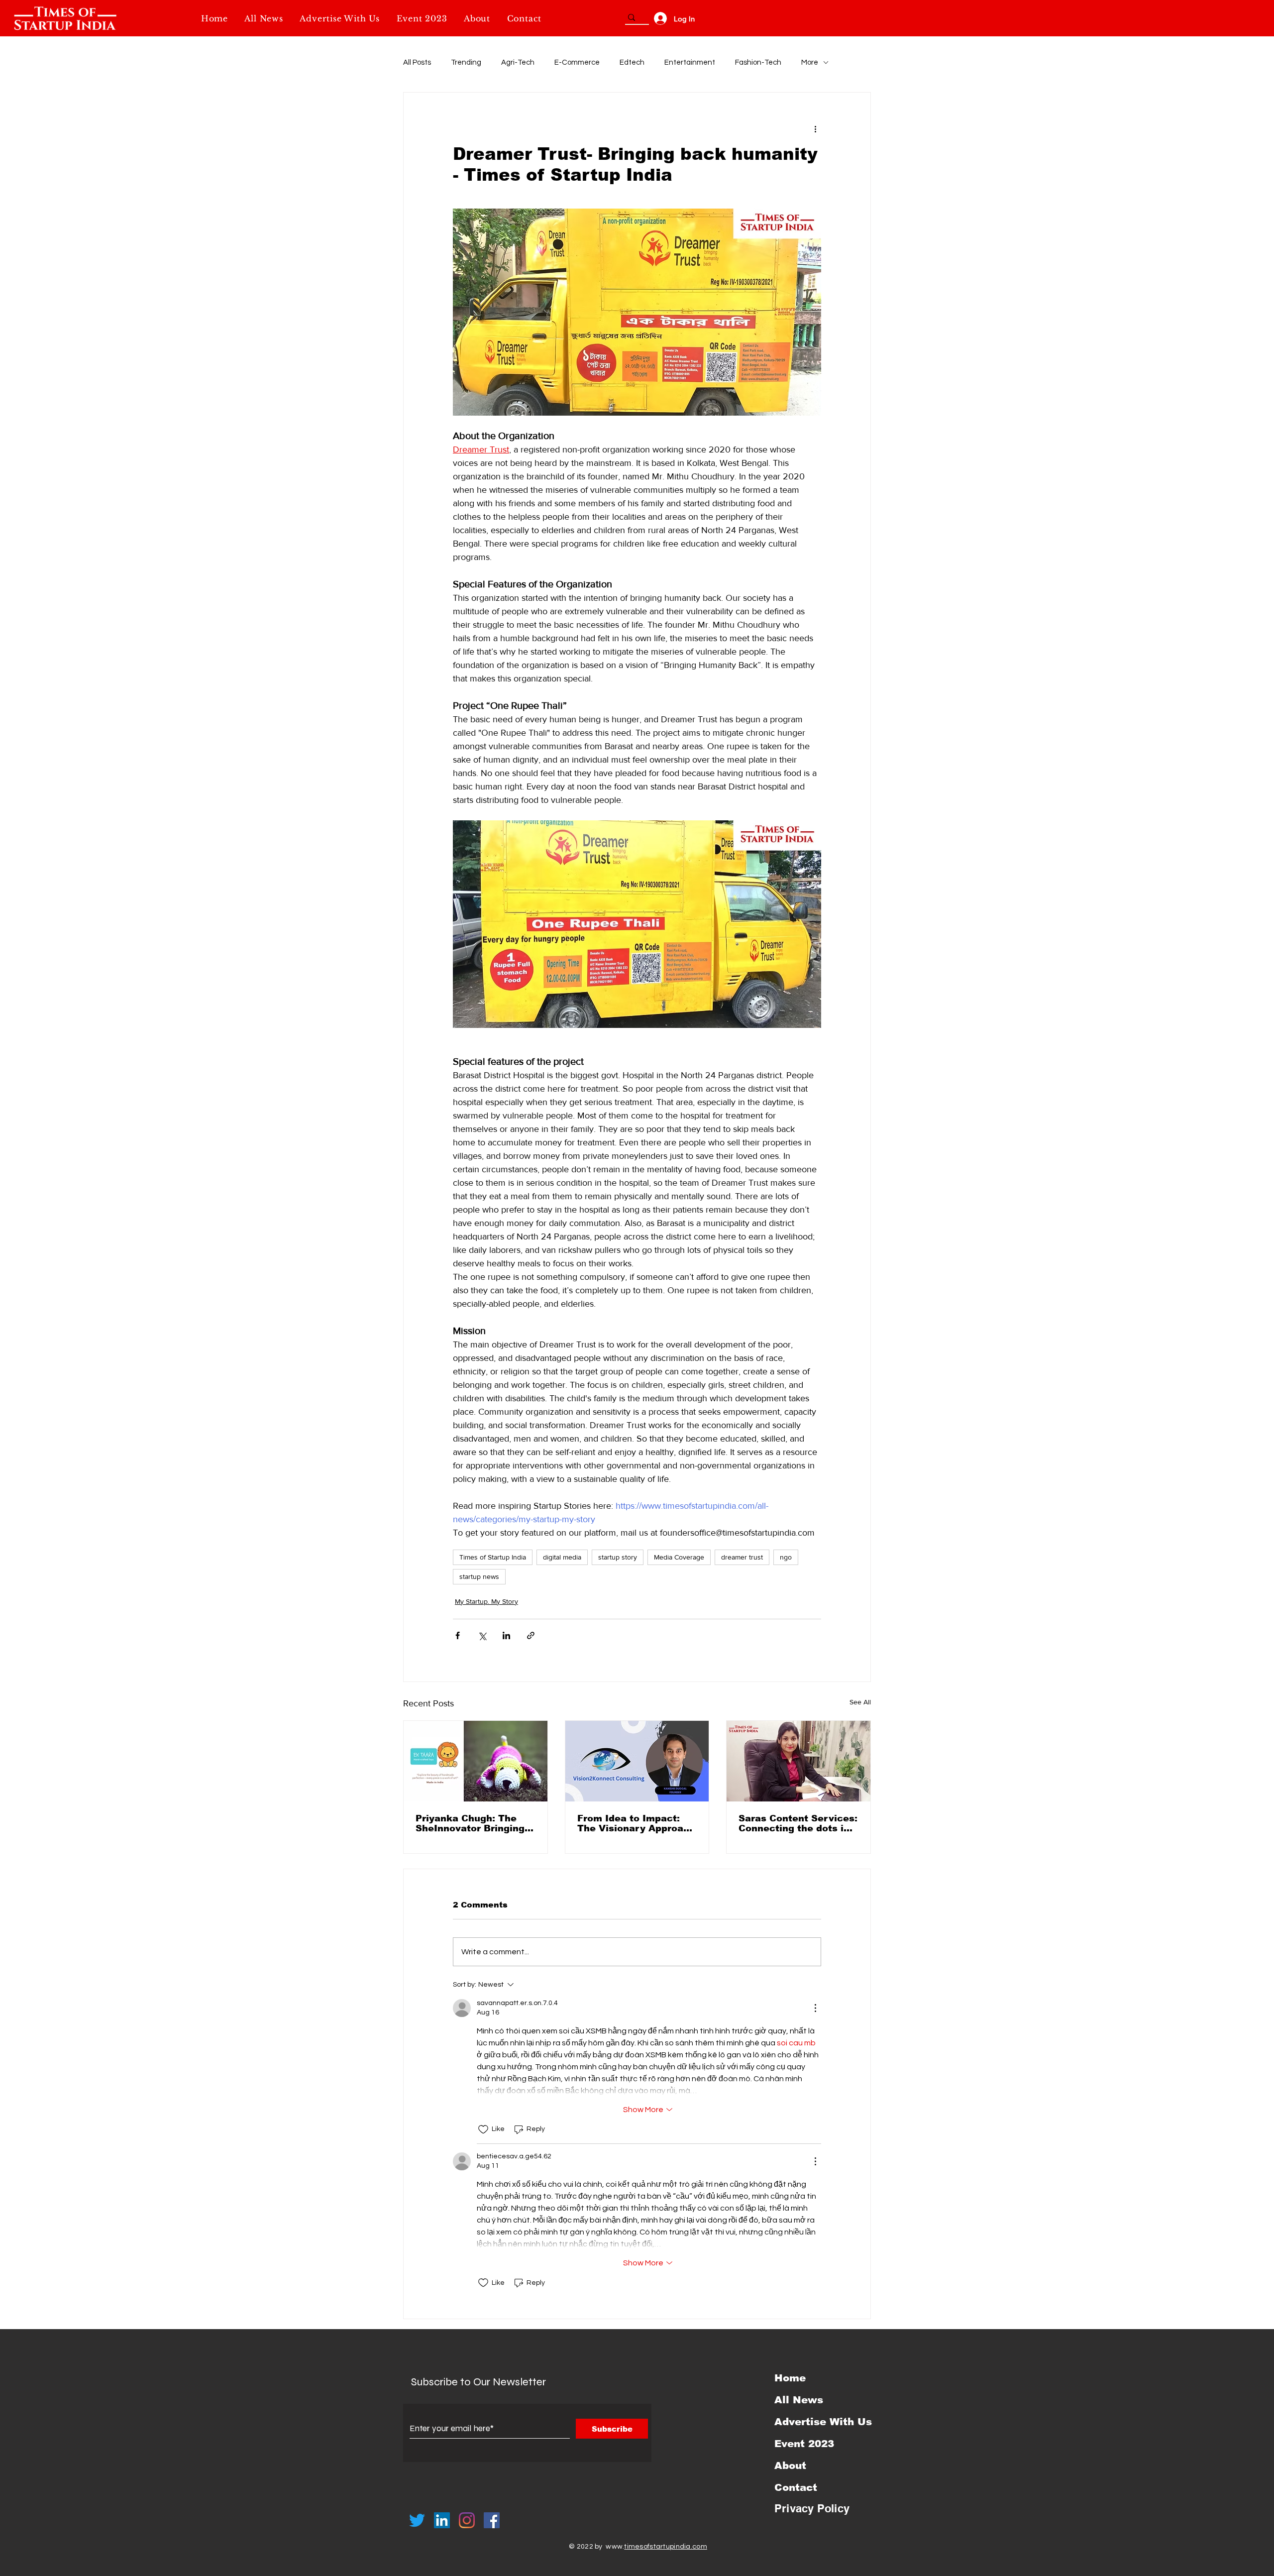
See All (860, 1702)
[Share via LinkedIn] (506, 1635)
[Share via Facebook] (458, 1635)
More (810, 62)
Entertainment (690, 62)
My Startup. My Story (486, 1601)
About (790, 2465)
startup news (479, 1576)
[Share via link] (531, 1635)
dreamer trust (742, 1557)
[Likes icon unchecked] (483, 2129)
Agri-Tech (518, 62)
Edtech (632, 62)
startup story (618, 1557)
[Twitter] (417, 2520)
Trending (466, 62)
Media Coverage (679, 1557)
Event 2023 (804, 2444)
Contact (796, 2487)
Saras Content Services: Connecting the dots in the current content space (798, 1823)
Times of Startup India (493, 1557)
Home (790, 2378)
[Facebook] (492, 2520)
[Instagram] (467, 2520)
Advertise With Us (823, 2422)
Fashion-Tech (758, 62)
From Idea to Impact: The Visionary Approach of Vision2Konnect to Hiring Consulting (636, 1823)
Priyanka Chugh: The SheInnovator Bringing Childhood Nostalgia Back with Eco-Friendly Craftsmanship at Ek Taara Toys (472, 1823)
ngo (786, 1557)
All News (799, 2400)
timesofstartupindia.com (665, 2547)
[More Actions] (815, 2008)
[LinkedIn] (442, 2520)
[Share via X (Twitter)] (482, 1635)
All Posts (417, 62)
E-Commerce (577, 62)
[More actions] (815, 128)
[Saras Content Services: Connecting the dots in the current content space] (798, 1761)
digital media (562, 1557)
